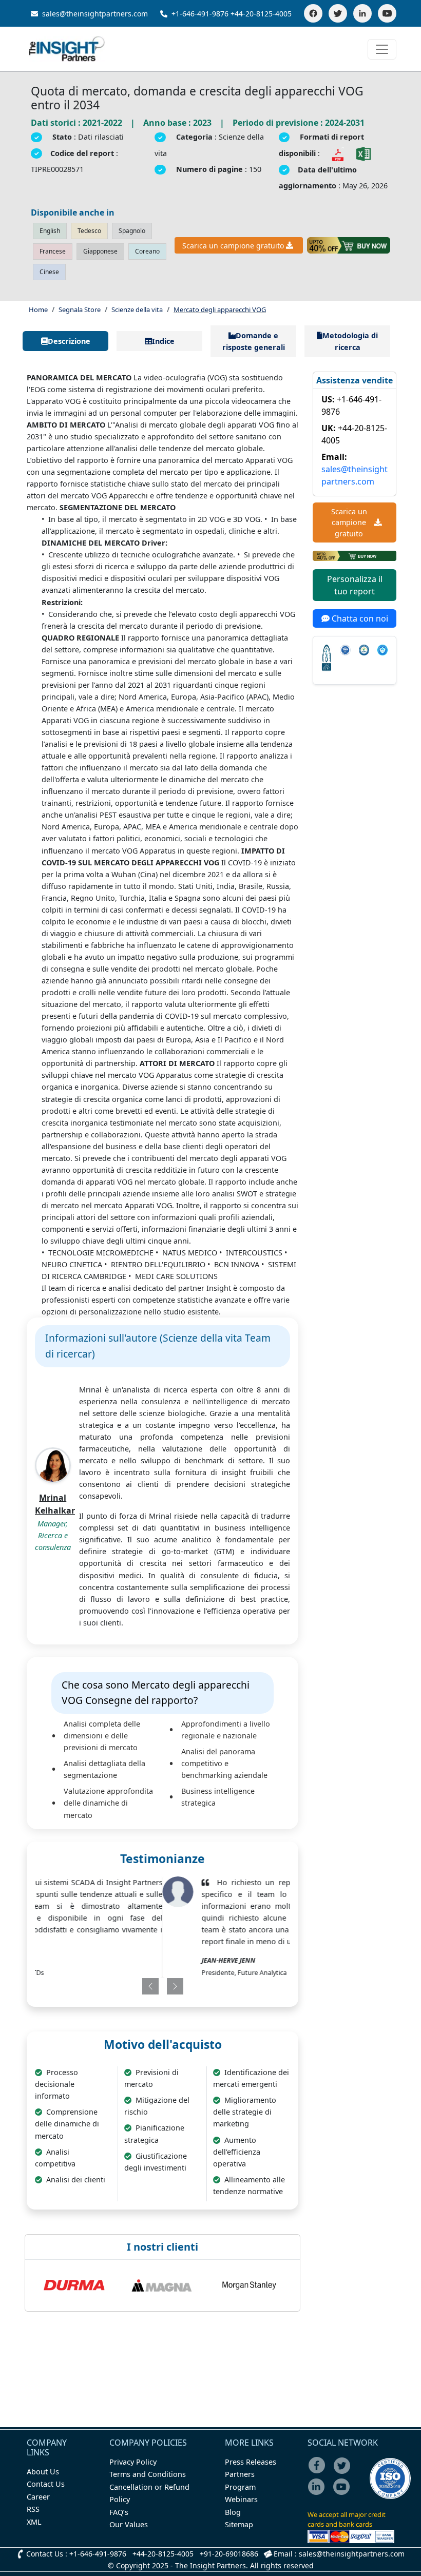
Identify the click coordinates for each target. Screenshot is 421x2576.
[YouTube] (387, 13)
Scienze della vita (137, 309)
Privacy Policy (133, 2462)
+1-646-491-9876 (200, 14)
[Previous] (139, 1986)
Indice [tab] (163, 341)
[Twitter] (338, 13)
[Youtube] (344, 2494)
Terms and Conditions (148, 2474)
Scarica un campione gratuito (233, 246)
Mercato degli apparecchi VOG (220, 309)
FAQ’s (119, 2512)
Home (38, 309)
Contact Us (46, 2484)
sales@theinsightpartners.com (94, 14)
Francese (53, 251)
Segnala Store (80, 309)
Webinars (241, 2499)
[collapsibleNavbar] (382, 49)
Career (38, 2497)
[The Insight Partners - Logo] (67, 49)
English (50, 231)
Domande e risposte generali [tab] (254, 341)
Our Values (129, 2524)
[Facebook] (313, 13)
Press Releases (251, 2462)
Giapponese (100, 251)
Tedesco (89, 231)
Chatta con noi (359, 618)
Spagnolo (132, 231)
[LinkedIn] (362, 13)
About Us (43, 2472)
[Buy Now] (349, 245)
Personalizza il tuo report (355, 585)
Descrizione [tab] (69, 341)
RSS (33, 2509)
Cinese (49, 272)
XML (34, 2522)
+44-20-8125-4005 (261, 14)
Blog (233, 2512)
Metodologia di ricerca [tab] (350, 341)
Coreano (147, 251)
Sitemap (239, 2524)
